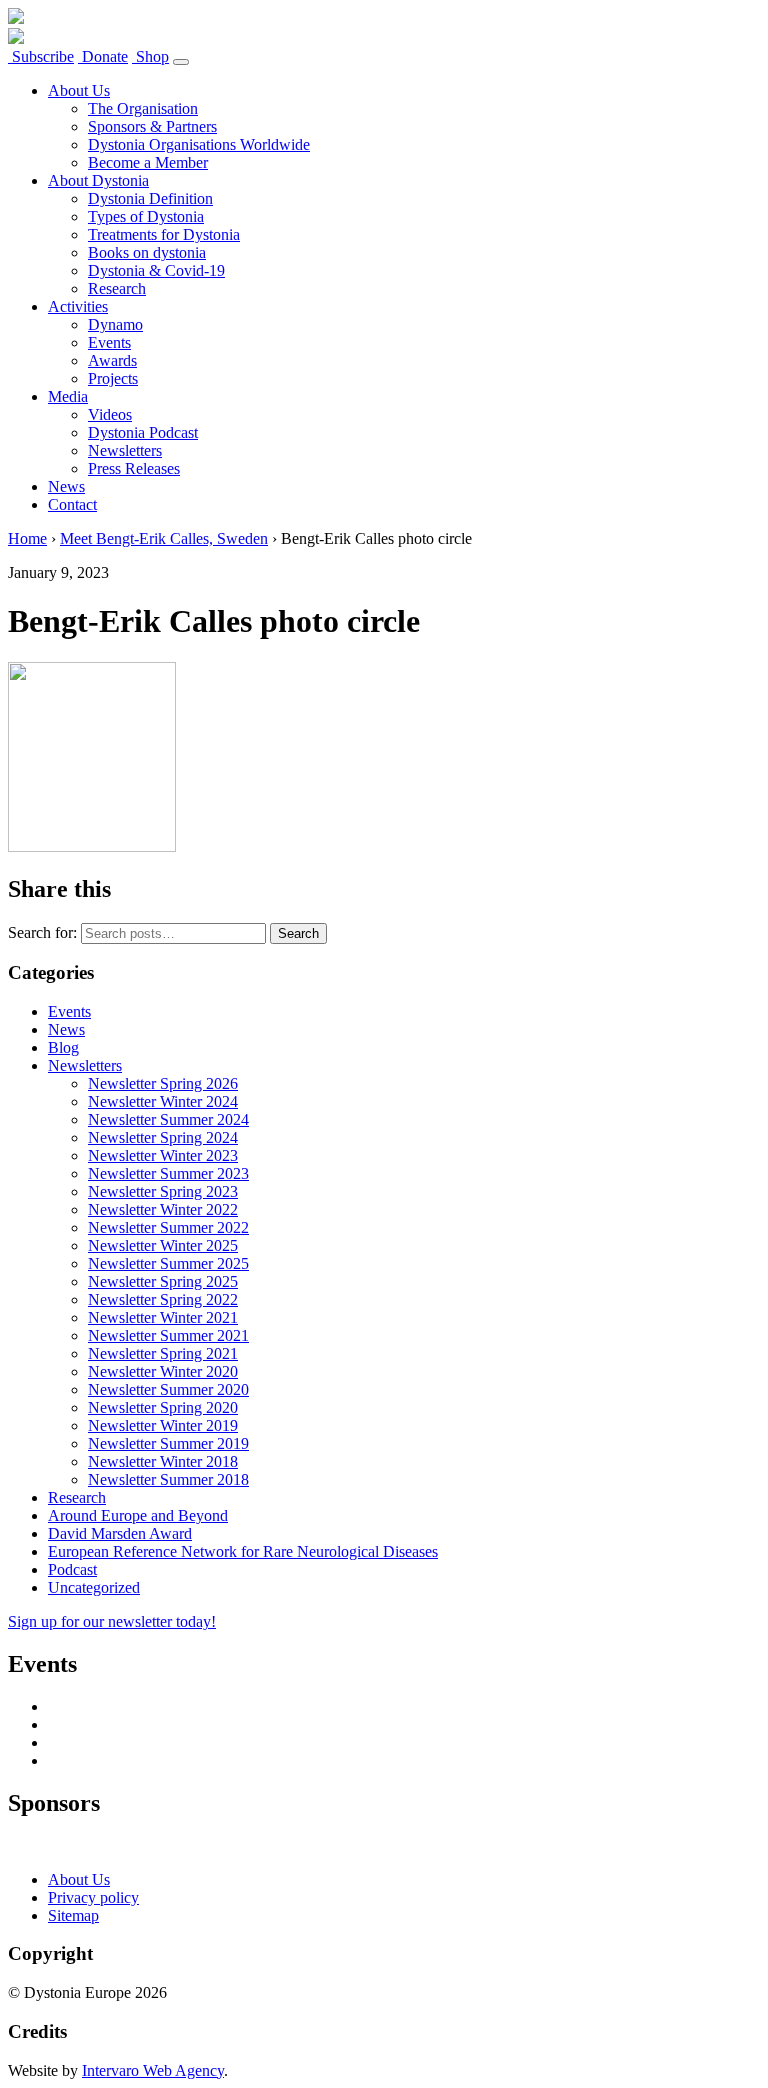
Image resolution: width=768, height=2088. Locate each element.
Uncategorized (94, 1587)
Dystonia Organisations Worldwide (199, 144)
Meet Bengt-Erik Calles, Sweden (164, 538)
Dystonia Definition (150, 198)
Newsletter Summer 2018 (168, 1479)
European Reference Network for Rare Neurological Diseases (243, 1551)
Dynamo (115, 324)
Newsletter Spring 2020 (163, 1407)
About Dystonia (98, 180)
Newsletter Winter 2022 (163, 1209)
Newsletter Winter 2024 (163, 1101)
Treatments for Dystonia (164, 234)
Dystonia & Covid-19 (156, 270)
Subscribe (41, 56)
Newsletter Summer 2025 (168, 1263)
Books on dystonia (147, 252)
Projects (113, 378)
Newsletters (125, 450)
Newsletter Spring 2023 (163, 1191)
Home (27, 538)
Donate (103, 56)
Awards (112, 360)
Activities (78, 306)
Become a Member (148, 162)
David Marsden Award (120, 1533)
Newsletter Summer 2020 (168, 1389)
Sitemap (73, 1915)
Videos (110, 414)
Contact (72, 504)
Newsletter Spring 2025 (163, 1281)
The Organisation (143, 108)
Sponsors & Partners (152, 126)
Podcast (72, 1569)
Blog (63, 1047)
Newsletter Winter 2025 (163, 1245)
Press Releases (134, 468)
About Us (79, 90)
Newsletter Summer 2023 (168, 1173)
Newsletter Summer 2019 (168, 1443)
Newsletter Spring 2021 (163, 1353)
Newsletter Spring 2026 (163, 1083)
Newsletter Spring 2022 (163, 1299)
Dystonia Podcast (143, 432)
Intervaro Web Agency (153, 2070)
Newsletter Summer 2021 (168, 1335)
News (66, 486)
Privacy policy (93, 1897)
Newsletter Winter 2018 (163, 1461)
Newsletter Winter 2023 (163, 1155)
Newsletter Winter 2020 (163, 1371)
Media (68, 396)
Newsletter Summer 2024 (168, 1119)
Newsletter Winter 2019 (163, 1425)
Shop (150, 56)
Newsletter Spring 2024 (163, 1137)
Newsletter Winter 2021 (163, 1317)
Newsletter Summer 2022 (168, 1227)
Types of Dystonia (146, 216)
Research (117, 288)
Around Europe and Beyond (138, 1515)
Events (109, 342)
